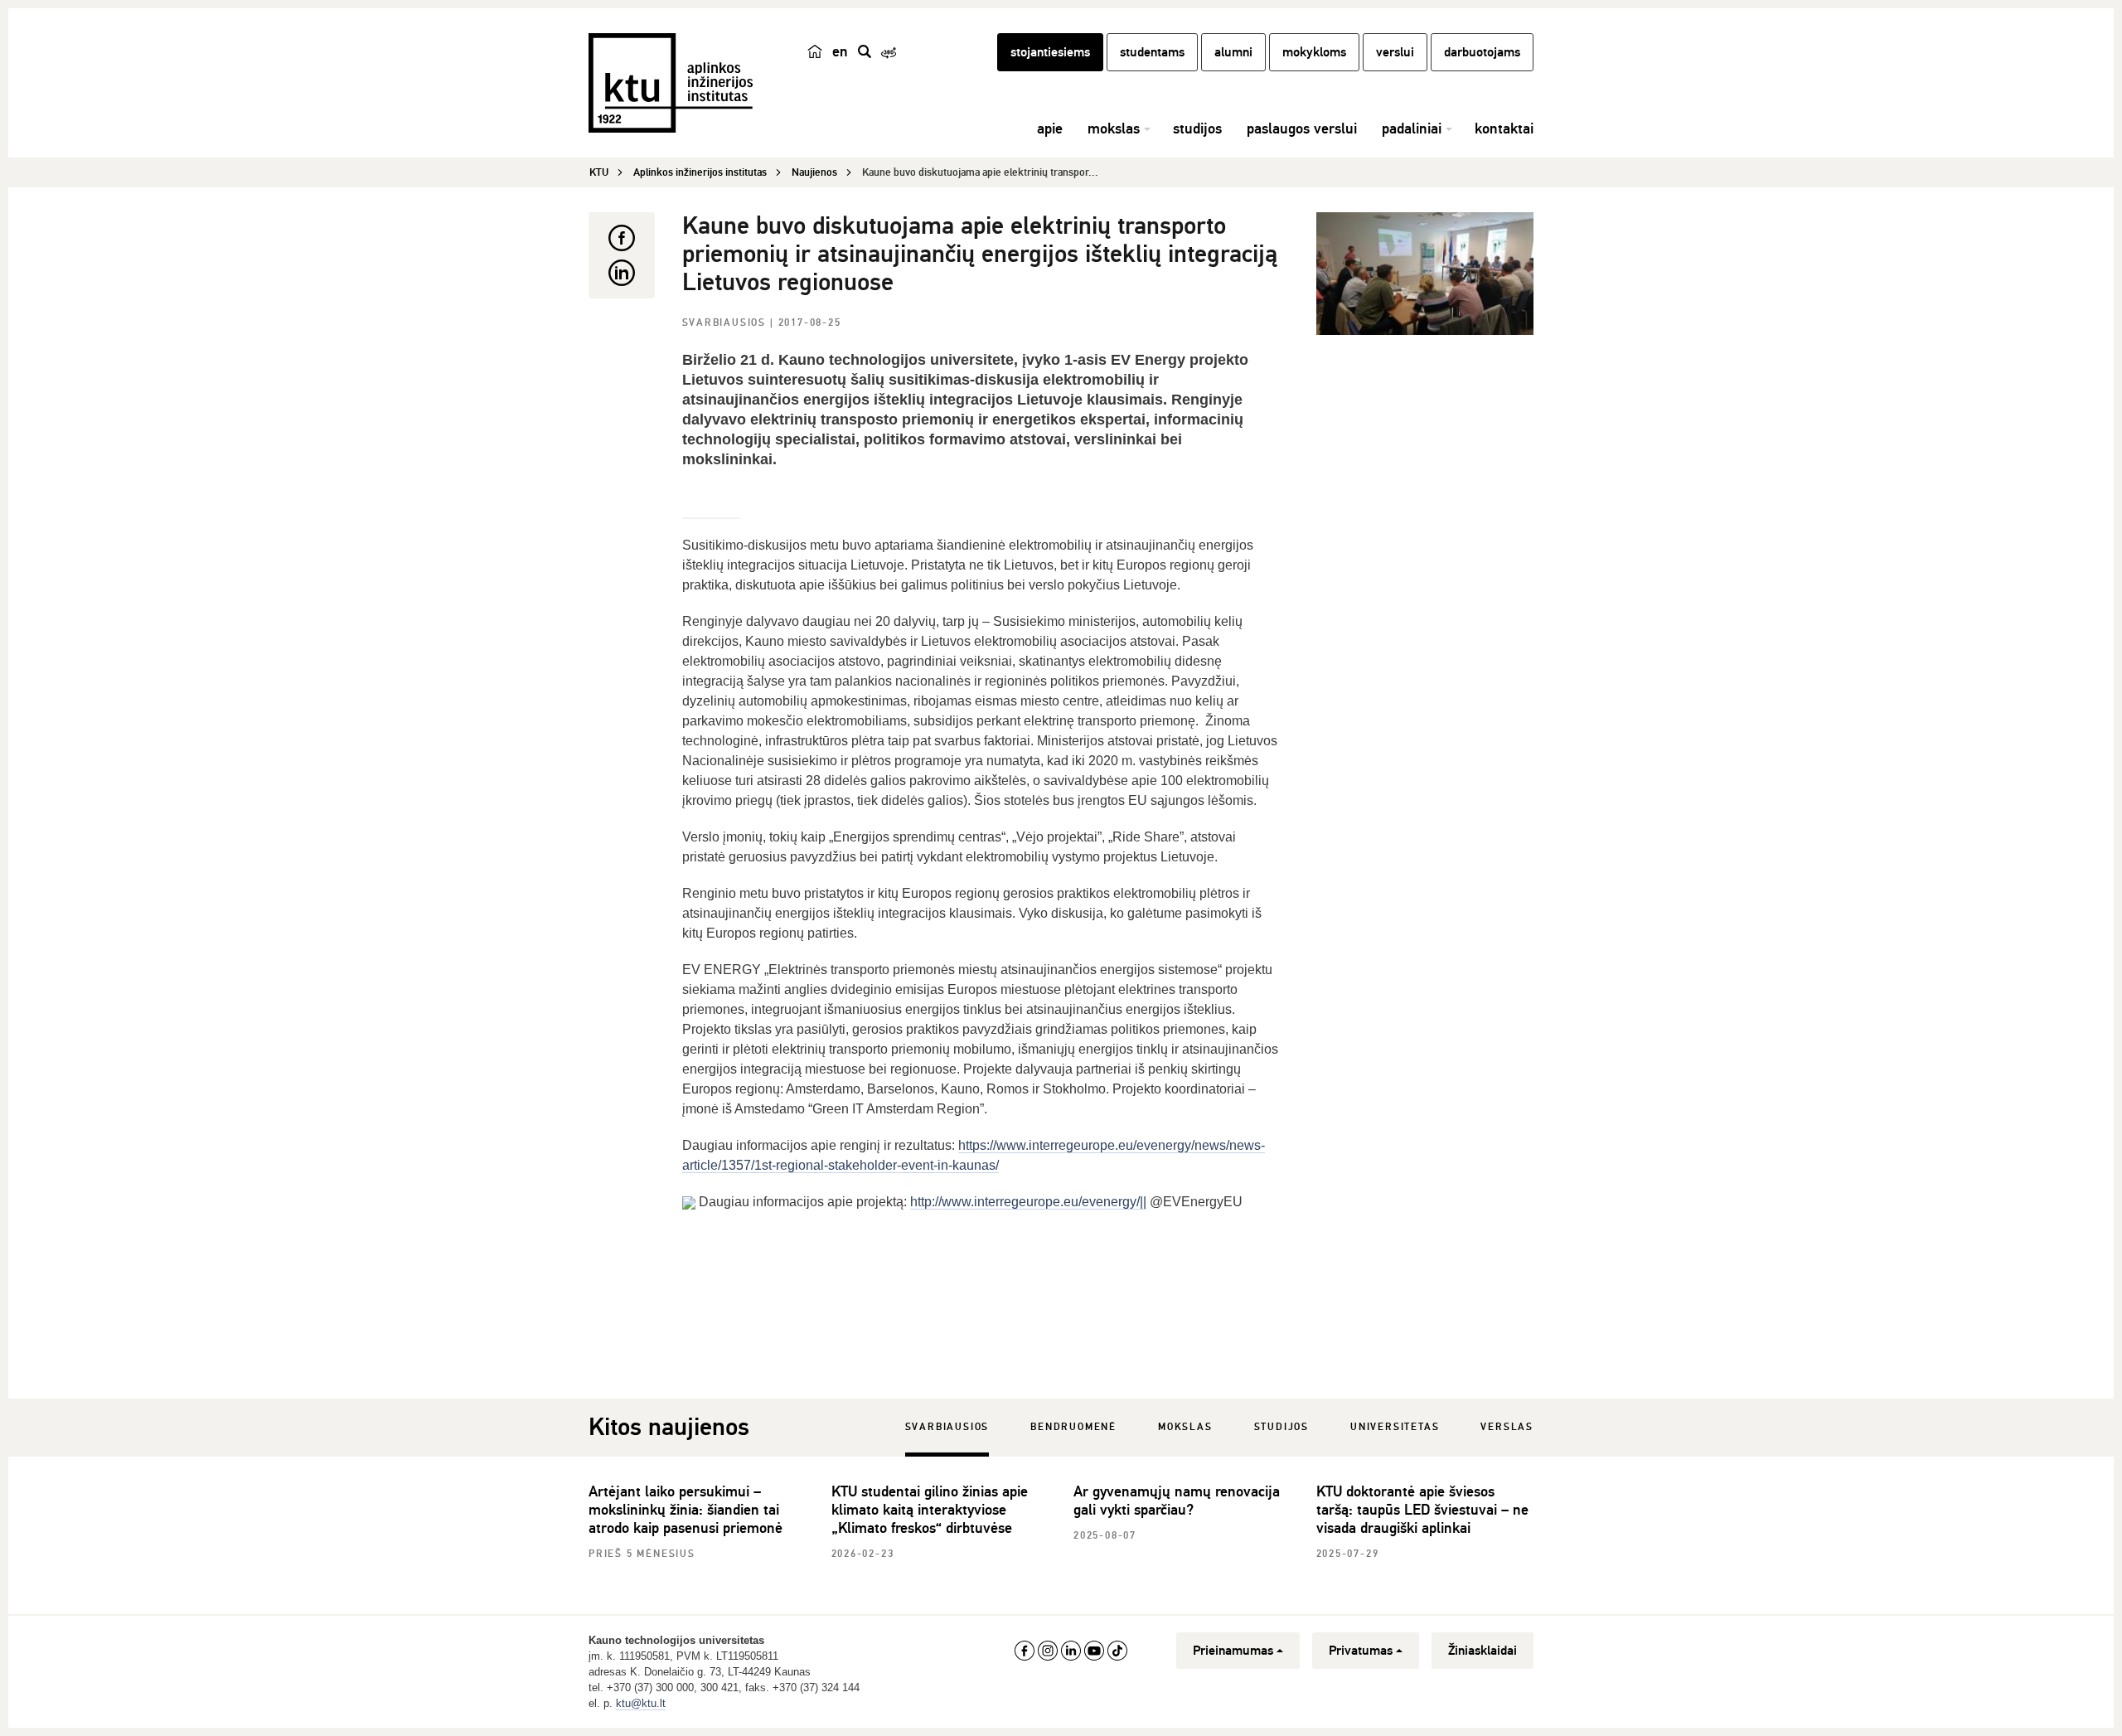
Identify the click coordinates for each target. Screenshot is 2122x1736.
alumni (1233, 52)
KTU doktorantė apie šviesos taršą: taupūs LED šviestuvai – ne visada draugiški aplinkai (1422, 1510)
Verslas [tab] (1507, 1427)
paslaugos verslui (1302, 129)
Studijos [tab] (1281, 1427)
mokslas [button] (1114, 129)
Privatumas (1361, 1651)
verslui (1395, 52)
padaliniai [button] (1412, 129)
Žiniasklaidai (1482, 1651)
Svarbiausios (726, 323)
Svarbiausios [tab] (947, 1427)
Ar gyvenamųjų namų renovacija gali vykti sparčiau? (1177, 1501)
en (840, 51)
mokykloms (1314, 52)
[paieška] (865, 51)
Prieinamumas (1233, 1651)
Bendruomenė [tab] (1073, 1427)
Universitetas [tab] (1395, 1427)
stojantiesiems (1050, 52)
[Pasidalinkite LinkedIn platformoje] (622, 273)
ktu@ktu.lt (641, 1703)
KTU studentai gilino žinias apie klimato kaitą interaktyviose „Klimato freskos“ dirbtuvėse (930, 1510)
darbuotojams (1482, 52)
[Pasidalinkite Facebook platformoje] (622, 238)
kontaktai (1504, 129)
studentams (1152, 52)
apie (1050, 129)
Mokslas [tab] (1185, 1427)
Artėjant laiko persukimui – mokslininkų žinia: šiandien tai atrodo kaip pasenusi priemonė (686, 1510)
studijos (1197, 129)
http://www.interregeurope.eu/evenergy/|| (1028, 1202)
